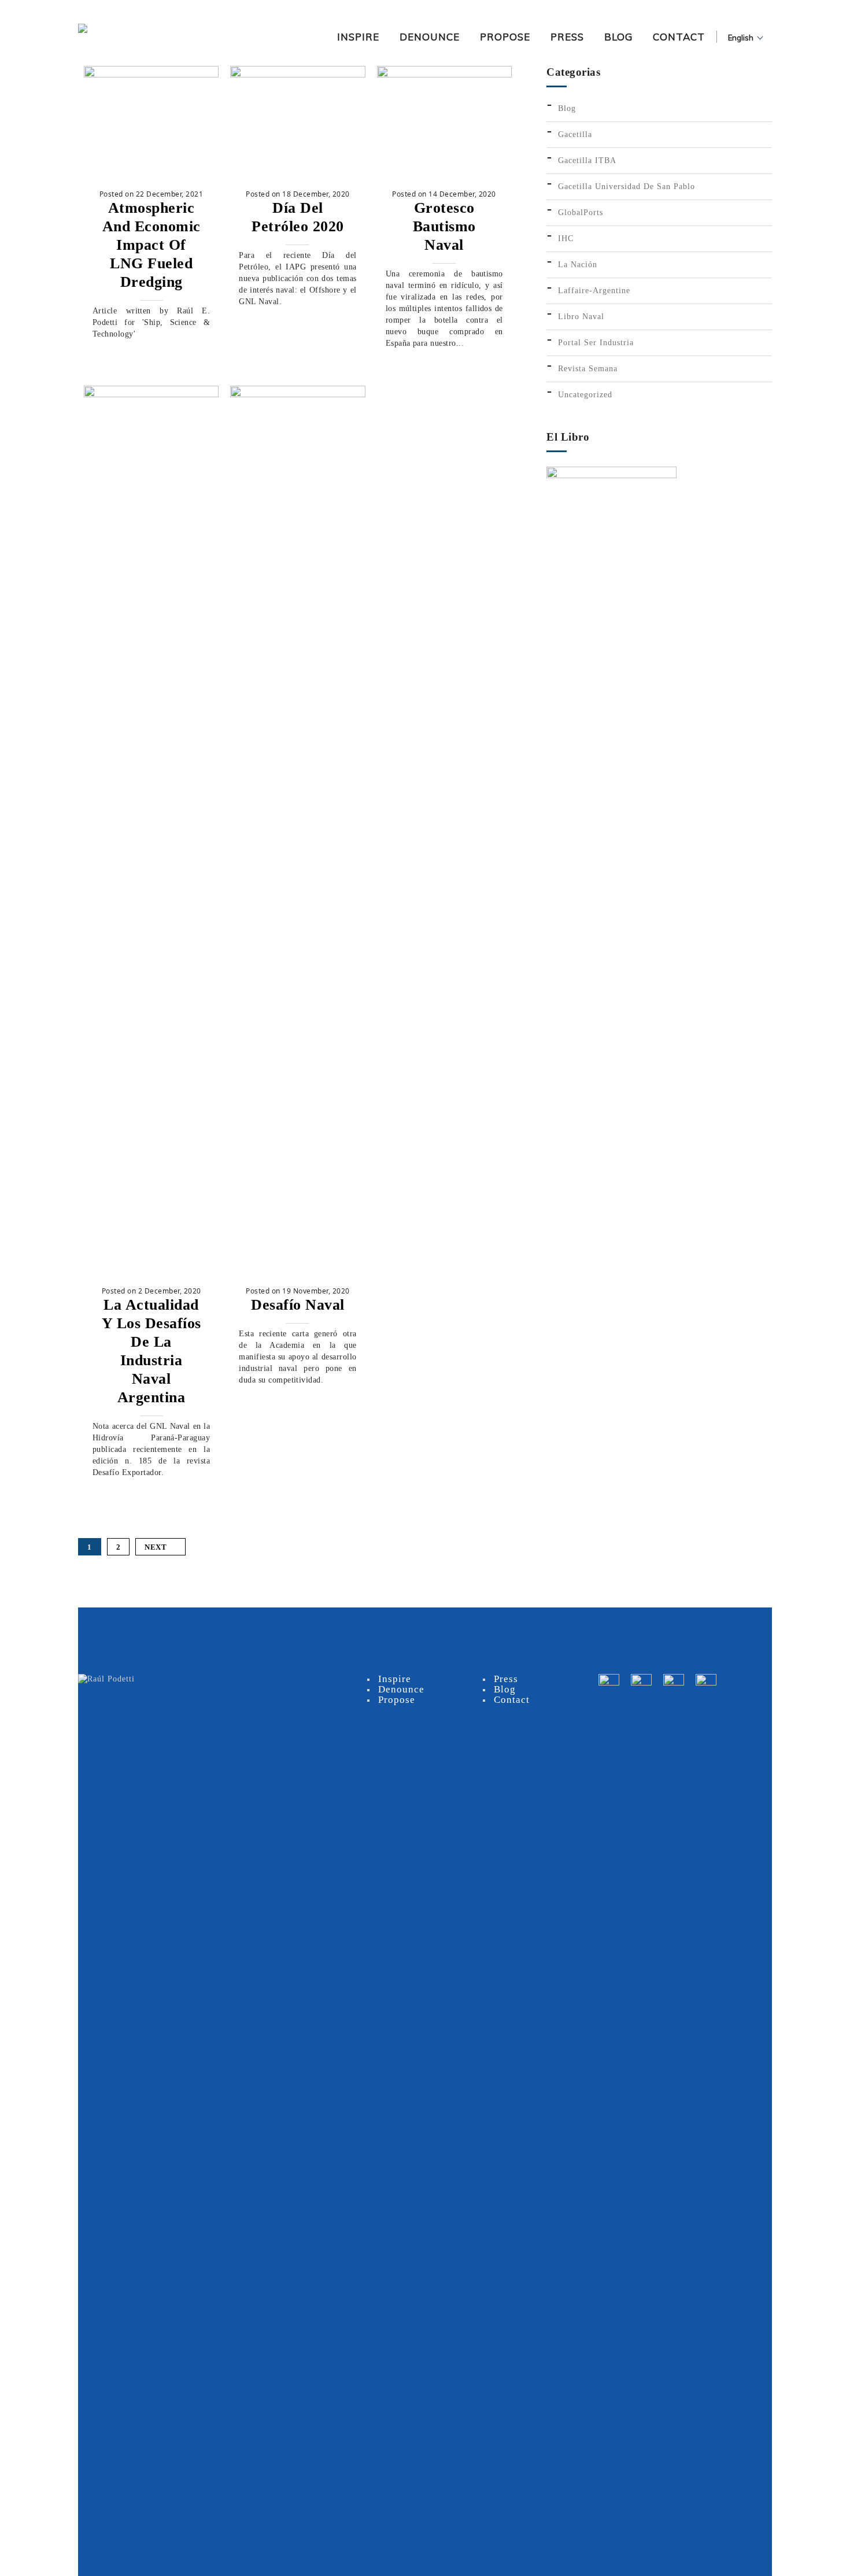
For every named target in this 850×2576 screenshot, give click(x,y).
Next (156, 1547)
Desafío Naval (298, 1305)
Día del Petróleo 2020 (298, 217)
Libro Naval (581, 317)
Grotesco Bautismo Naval (444, 226)
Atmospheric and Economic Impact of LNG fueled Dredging (151, 245)
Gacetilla (575, 134)
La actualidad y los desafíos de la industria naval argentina (151, 1351)
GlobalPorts (581, 212)
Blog (567, 108)
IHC (566, 239)
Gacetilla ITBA (587, 160)
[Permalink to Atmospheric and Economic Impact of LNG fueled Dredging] (151, 75)
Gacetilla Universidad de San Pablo (627, 186)
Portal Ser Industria (596, 343)
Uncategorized (585, 395)
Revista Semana (588, 369)
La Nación (578, 265)
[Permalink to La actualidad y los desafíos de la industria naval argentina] (151, 395)
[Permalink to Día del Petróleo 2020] (297, 75)
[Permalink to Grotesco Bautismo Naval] (444, 75)
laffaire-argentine (594, 291)
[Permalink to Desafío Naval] (297, 395)
